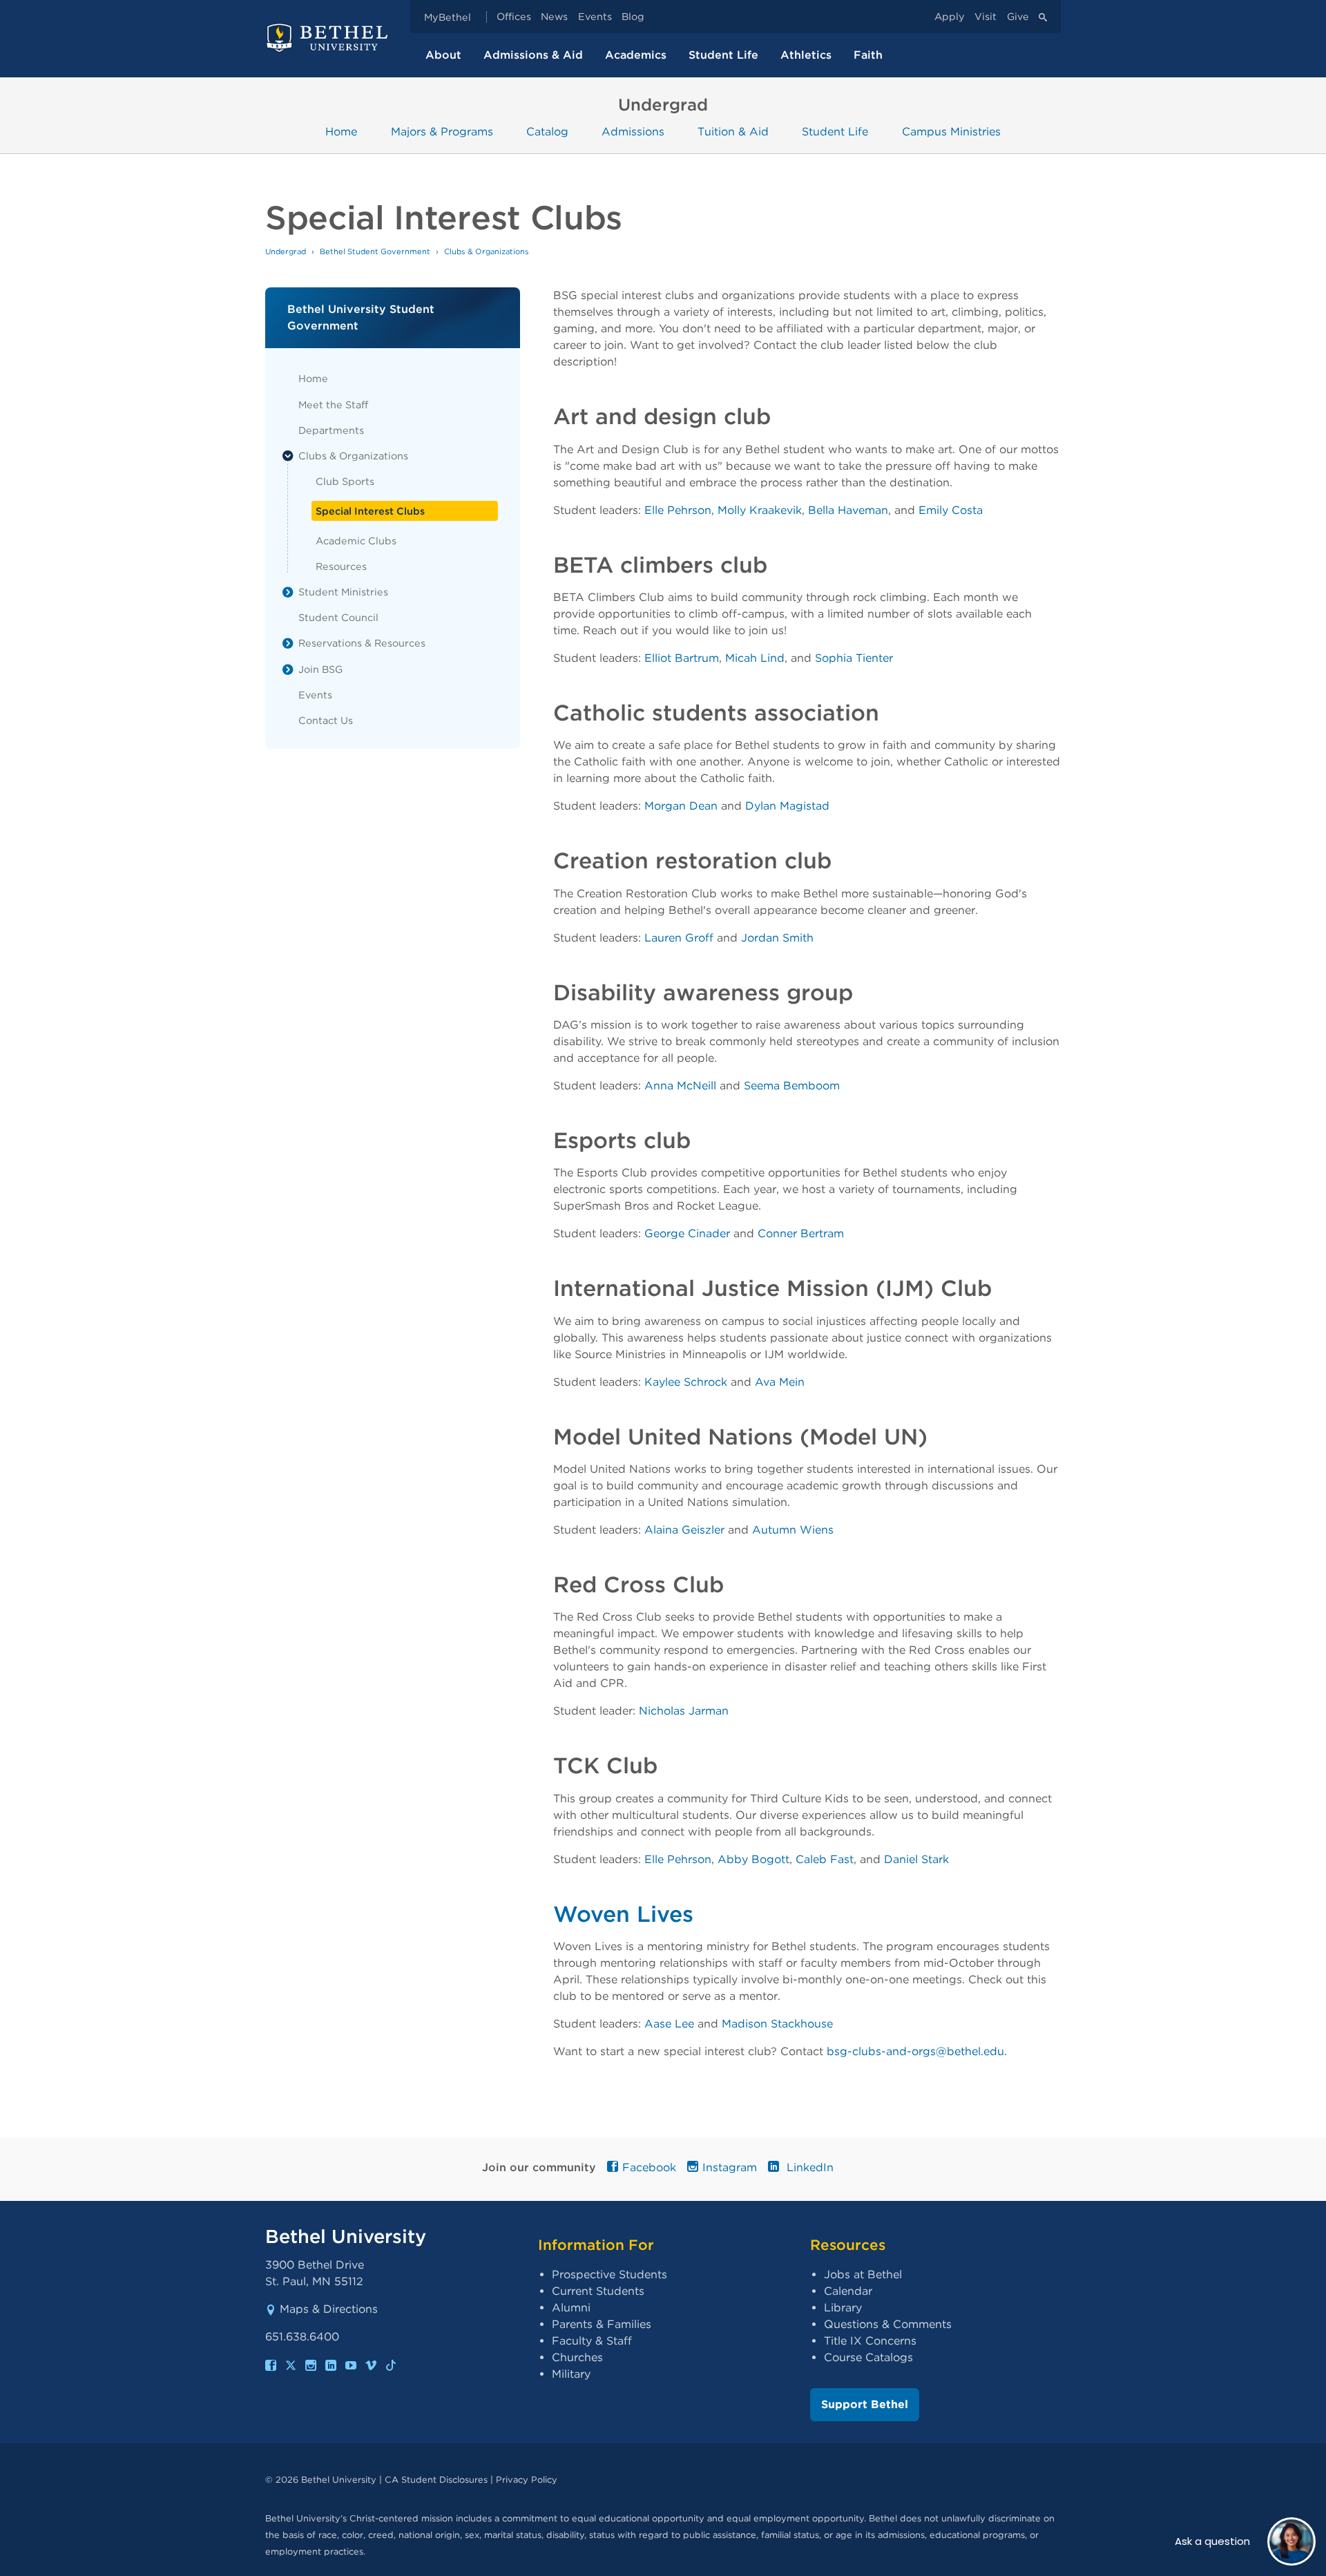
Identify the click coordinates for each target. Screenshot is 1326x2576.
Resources (341, 566)
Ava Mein (780, 1382)
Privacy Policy (527, 2480)
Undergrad (286, 251)
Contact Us (326, 720)
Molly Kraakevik (760, 510)
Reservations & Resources (362, 643)
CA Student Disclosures (436, 2480)
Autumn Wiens (793, 1530)
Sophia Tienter (854, 658)
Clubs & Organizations (353, 456)
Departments (331, 430)
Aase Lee (669, 2024)
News (554, 17)
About (443, 55)
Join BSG (320, 669)
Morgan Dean (681, 806)
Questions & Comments (888, 2324)
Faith (868, 55)
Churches (577, 2357)
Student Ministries (343, 592)
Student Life (723, 55)
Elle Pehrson (678, 510)
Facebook (649, 2167)
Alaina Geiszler (684, 1530)
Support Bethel (865, 2404)
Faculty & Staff (592, 2341)
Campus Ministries (951, 132)
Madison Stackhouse (777, 2024)
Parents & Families (602, 2324)
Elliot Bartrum (682, 658)
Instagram (730, 2167)
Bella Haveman (848, 510)
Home (341, 132)
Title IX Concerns (870, 2341)
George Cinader (687, 1233)
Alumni (571, 2308)
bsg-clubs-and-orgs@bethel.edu (915, 2051)
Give (1018, 17)
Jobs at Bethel (863, 2274)
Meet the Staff (333, 404)
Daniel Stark (916, 1859)
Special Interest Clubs (370, 511)
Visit (986, 17)
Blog (633, 17)
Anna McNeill (680, 1086)
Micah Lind (755, 658)
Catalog (547, 132)
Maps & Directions (329, 2309)
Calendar (848, 2291)
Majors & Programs (442, 132)
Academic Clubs (356, 541)
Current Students (598, 2291)
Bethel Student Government (375, 251)
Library (843, 2308)
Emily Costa (951, 510)
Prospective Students (609, 2274)
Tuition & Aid (733, 132)
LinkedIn (808, 2167)
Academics (636, 55)
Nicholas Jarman (684, 1711)
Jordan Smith (777, 938)
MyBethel (448, 17)
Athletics (806, 55)
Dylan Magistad (787, 806)
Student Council (338, 617)
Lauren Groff (679, 938)
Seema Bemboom (792, 1086)
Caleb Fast (825, 1859)
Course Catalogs (868, 2357)
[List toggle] (288, 456)
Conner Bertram (801, 1233)
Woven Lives (623, 1914)
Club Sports (345, 481)
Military (571, 2374)
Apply (950, 17)
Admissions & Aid (533, 55)
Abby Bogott (753, 1859)
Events (595, 17)
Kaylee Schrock (686, 1382)
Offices (514, 17)
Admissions (633, 132)
